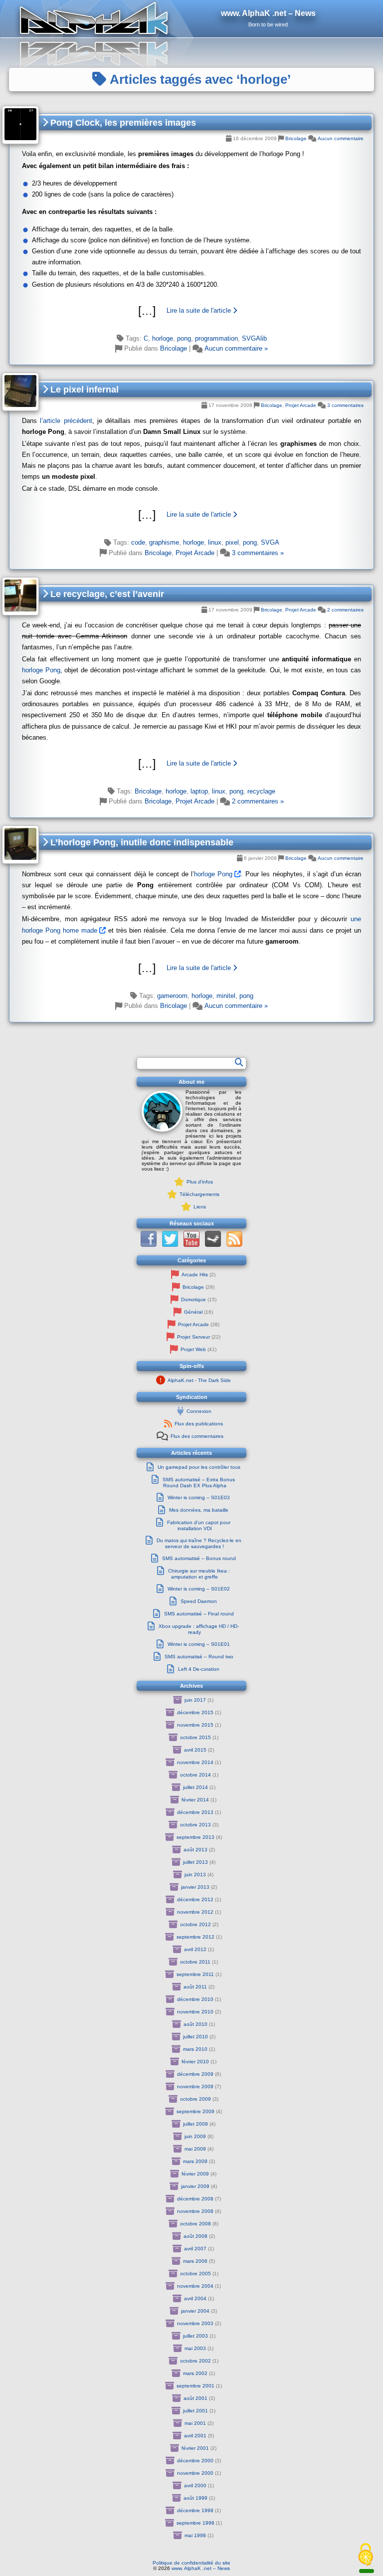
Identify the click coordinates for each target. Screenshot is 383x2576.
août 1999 (195, 2498)
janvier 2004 (195, 2311)
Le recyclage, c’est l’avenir (106, 594)
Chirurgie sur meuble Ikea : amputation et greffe (199, 1574)
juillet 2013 (195, 1862)
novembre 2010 (195, 2012)
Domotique (193, 1299)
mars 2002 (195, 2373)
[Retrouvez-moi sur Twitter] (170, 1245)
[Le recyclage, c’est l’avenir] (191, 764)
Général (193, 1312)
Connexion (199, 1411)
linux (215, 542)
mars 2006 (195, 2261)
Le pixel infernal (83, 390)
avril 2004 (195, 2298)
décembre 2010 (195, 1999)
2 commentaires (345, 610)
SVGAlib (254, 338)
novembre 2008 (195, 2211)
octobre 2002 (195, 2361)
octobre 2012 (195, 1924)
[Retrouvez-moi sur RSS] (234, 1245)
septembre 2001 (195, 2386)
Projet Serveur (193, 1337)
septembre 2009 (195, 2111)
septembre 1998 (195, 2523)
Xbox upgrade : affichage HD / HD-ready (199, 1629)
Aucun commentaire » (236, 348)
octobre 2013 (195, 1825)
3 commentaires (345, 405)
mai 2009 (195, 2149)
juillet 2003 (195, 2336)
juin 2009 (195, 2136)
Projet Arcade (301, 405)
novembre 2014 (195, 1762)
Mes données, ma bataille (199, 1510)
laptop (199, 791)
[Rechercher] (239, 1062)
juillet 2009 (195, 2124)
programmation (216, 338)
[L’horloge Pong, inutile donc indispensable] (191, 968)
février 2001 (195, 2448)
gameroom (172, 996)
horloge (163, 338)
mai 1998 (195, 2535)
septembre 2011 (195, 1974)
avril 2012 (195, 1949)
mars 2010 (195, 2049)
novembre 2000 (195, 2473)
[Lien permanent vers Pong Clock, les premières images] (20, 125)
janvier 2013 (195, 1887)
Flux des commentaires (197, 1436)
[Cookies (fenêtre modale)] (366, 2555)
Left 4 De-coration (199, 1669)
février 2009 (195, 2174)
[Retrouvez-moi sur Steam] (213, 1245)
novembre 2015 (195, 1725)
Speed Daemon (199, 1601)
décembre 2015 (195, 1712)
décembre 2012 (195, 1899)
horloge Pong (41, 670)
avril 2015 (195, 1750)
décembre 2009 (195, 2074)
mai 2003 (195, 2348)
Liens (200, 1207)
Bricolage (296, 138)
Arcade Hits (195, 1275)
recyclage (261, 791)
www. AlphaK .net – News (201, 2568)
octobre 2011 (195, 1962)
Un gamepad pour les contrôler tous (199, 1467)
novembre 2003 (195, 2323)
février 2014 (195, 1800)
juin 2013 (195, 1875)
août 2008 (195, 2236)
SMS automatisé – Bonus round (199, 1558)
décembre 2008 (195, 2199)
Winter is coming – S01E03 (199, 1497)
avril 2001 (195, 2436)
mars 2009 (195, 2161)
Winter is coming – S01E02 (199, 1589)
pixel (232, 542)
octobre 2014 (195, 1775)
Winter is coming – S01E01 (199, 1644)
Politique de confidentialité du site (191, 2563)
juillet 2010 (195, 2037)
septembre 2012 (195, 1937)
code (138, 542)
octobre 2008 (195, 2224)
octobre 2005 (195, 2274)
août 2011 (195, 1987)
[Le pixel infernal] (191, 515)
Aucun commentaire (341, 138)
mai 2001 (195, 2423)
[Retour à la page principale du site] (191, 19)
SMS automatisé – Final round (199, 1614)
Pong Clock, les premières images (122, 123)
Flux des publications (199, 1424)
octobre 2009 (195, 2099)
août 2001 (195, 2398)
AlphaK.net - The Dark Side (199, 1380)
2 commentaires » (258, 801)
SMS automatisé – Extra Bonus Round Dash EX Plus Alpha (199, 1483)
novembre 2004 (195, 2286)
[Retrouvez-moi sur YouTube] (191, 1245)
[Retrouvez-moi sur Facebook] (149, 1245)
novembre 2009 (195, 2086)
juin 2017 (195, 1700)
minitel (226, 996)
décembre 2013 (195, 1812)
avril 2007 (195, 2249)
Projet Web (193, 1349)
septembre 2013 (195, 1837)
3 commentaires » (258, 553)
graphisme (164, 542)
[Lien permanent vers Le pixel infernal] (20, 392)
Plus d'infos (200, 1182)
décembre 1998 (195, 2510)
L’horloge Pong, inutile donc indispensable (141, 842)
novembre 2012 (195, 1912)
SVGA (270, 542)
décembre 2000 (195, 2461)
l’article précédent (66, 421)
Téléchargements (199, 1194)
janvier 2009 (195, 2186)
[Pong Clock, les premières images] (191, 311)
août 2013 (195, 1850)
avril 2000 (195, 2485)
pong (184, 338)
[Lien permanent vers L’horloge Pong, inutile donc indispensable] (20, 845)
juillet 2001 (195, 2411)
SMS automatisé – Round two (199, 1657)
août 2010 (195, 2024)
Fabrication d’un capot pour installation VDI (199, 1525)
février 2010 (195, 2062)
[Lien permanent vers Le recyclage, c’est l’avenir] (20, 596)
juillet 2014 (195, 1787)
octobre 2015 (195, 1737)
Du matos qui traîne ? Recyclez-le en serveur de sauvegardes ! (199, 1543)
